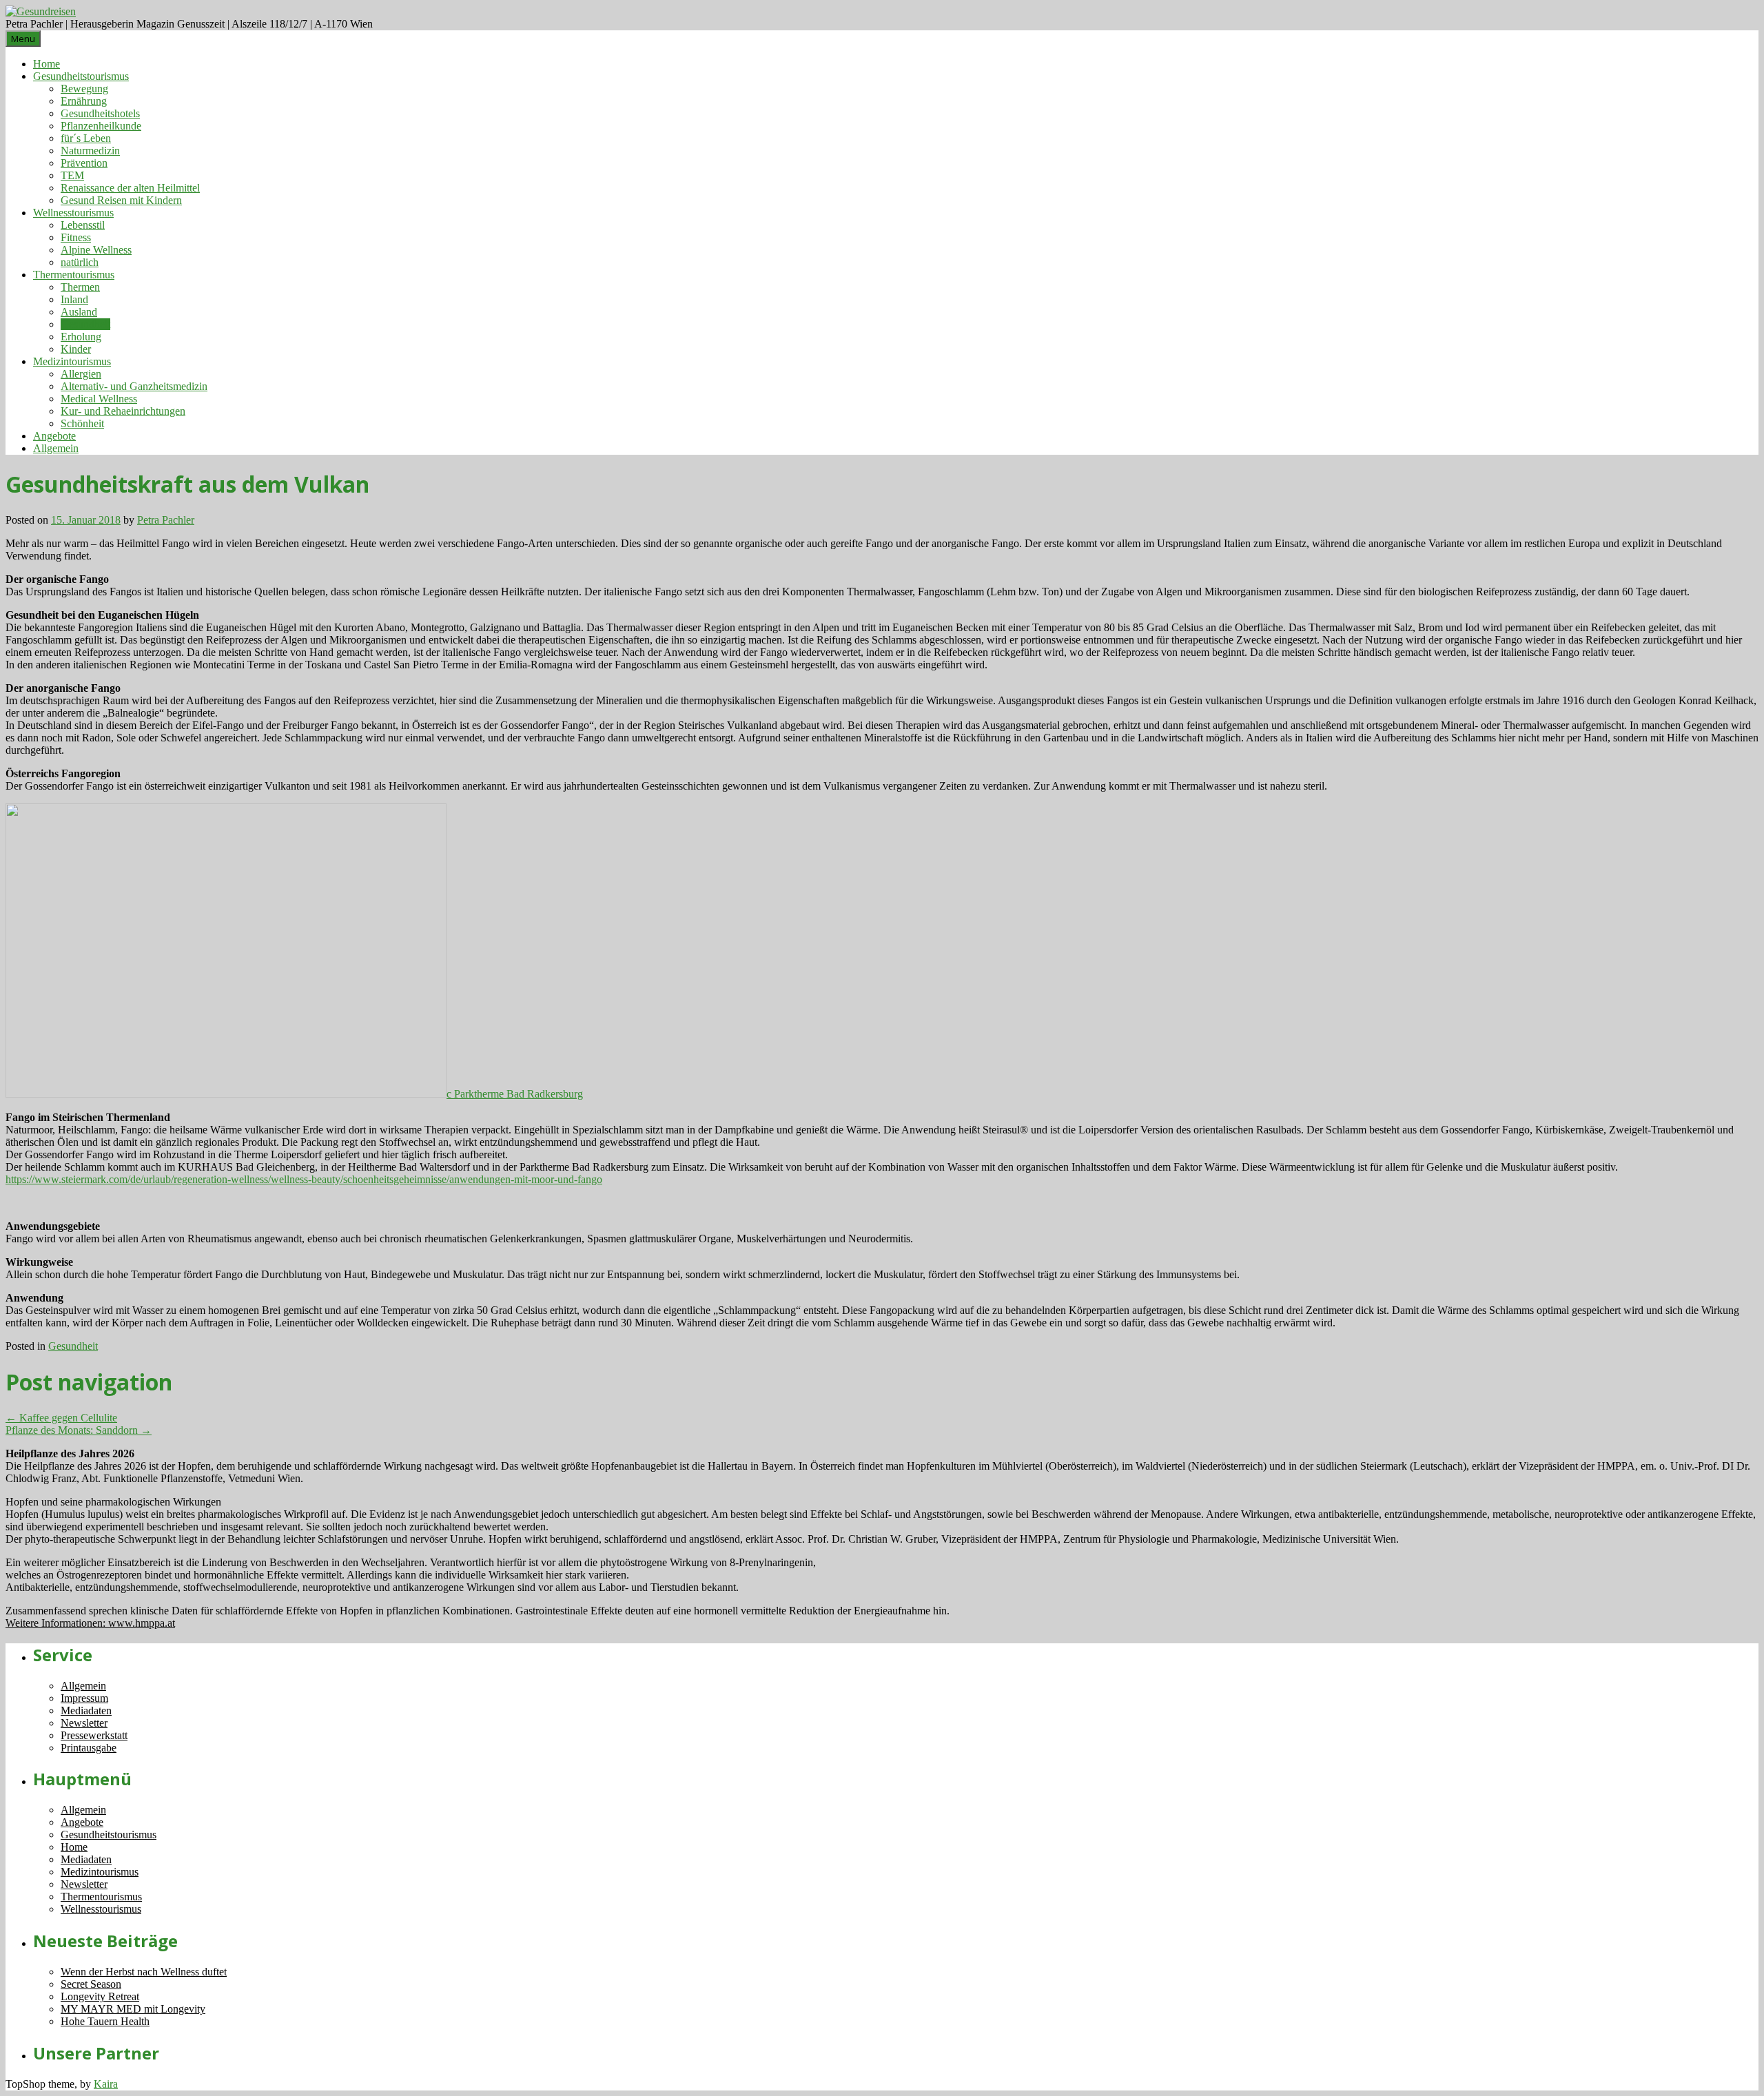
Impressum (84, 1698)
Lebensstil (83, 225)
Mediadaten (86, 1710)
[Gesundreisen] (41, 11)
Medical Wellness (99, 399)
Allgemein (56, 448)
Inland (74, 299)
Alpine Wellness (96, 250)
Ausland (79, 312)
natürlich (80, 262)
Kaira (106, 2084)
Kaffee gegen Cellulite (61, 1418)
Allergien (81, 374)
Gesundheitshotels (100, 113)
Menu (23, 39)
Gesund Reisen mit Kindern (121, 200)
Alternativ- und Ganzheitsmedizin (134, 386)
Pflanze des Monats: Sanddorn (79, 1430)
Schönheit (82, 423)
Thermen (80, 287)
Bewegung (84, 89)
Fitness (76, 237)
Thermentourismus (74, 275)
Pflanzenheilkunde (101, 126)
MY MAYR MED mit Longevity (133, 2009)
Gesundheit (85, 324)
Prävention (84, 163)
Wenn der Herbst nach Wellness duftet (144, 1972)
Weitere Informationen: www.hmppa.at (90, 1623)
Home (47, 64)
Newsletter (84, 1723)
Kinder (76, 349)
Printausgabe (89, 1748)
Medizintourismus (72, 361)
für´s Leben (86, 138)
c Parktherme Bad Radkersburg (515, 1094)
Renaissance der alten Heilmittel (130, 188)
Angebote (54, 436)
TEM (72, 175)
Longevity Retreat (100, 1996)
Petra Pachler (166, 520)
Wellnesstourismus (73, 213)
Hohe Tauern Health (105, 2021)
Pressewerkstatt (94, 1735)
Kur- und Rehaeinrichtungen (123, 411)
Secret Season (91, 1984)
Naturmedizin (90, 151)
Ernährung (84, 101)
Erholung (81, 337)
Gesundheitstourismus (81, 76)
